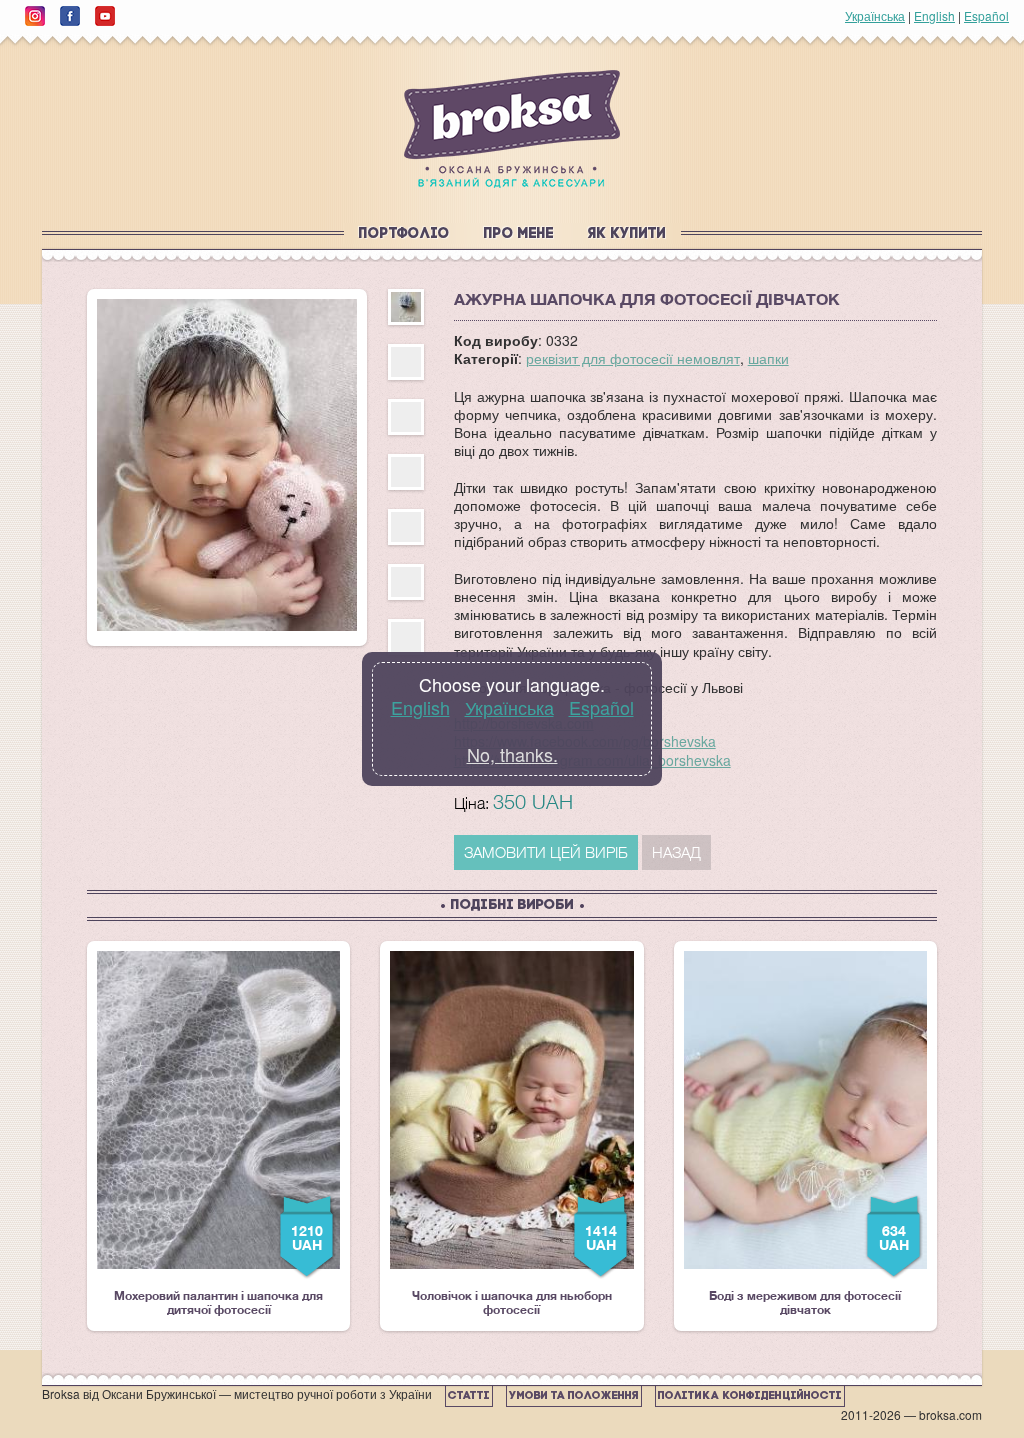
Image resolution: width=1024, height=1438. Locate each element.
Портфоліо (404, 234)
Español (986, 15)
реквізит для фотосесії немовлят (633, 358)
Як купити (627, 234)
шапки (768, 358)
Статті (469, 1396)
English (934, 15)
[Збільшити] (227, 465)
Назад (676, 852)
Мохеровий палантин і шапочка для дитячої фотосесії (218, 1134)
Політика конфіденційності (750, 1396)
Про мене (519, 234)
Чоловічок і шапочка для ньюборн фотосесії (514, 1134)
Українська (875, 15)
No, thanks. (512, 754)
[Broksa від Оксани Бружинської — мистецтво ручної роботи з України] (512, 129)
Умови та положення (574, 1396)
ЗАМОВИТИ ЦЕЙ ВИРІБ (546, 852)
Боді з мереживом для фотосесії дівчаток (809, 1134)
